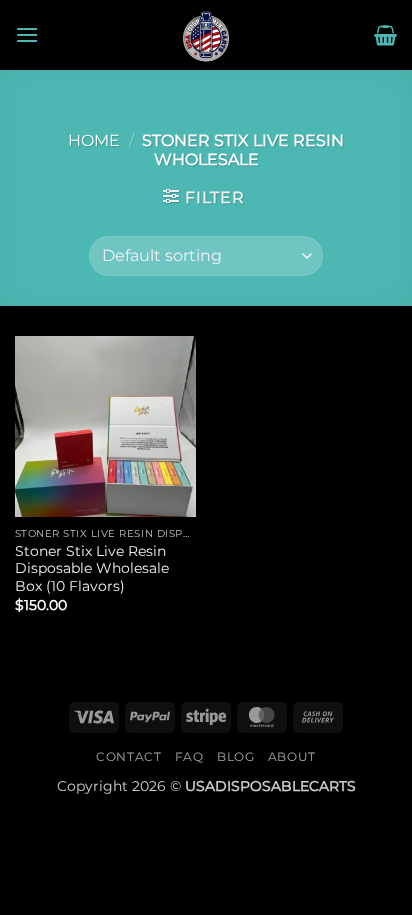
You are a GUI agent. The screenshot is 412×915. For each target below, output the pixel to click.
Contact (128, 756)
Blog (235, 756)
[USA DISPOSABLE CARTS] (206, 35)
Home (94, 140)
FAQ (189, 756)
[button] (27, 34)
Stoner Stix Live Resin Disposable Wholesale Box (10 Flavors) (92, 568)
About (292, 756)
